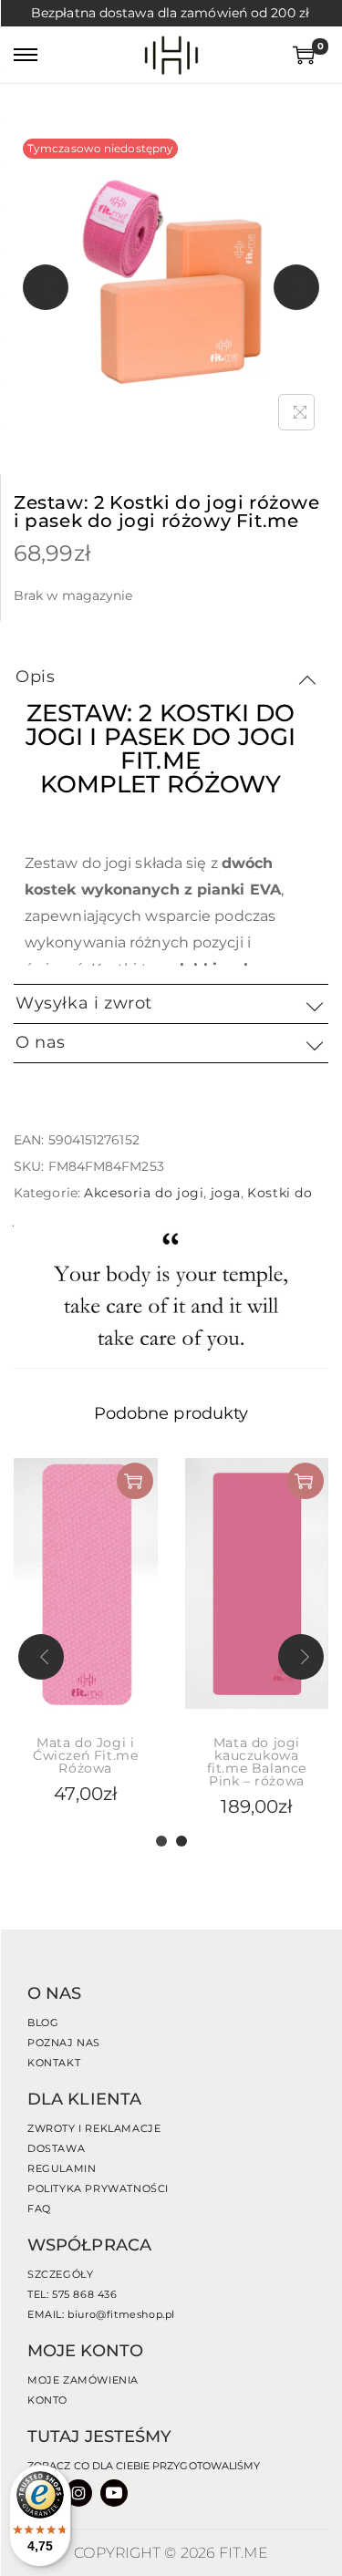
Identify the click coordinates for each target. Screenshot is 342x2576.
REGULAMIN (62, 2168)
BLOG (43, 2023)
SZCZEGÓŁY (60, 2274)
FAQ (39, 2209)
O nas (41, 1042)
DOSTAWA (56, 2148)
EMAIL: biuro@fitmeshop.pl (101, 2314)
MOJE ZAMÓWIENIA (83, 2380)
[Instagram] (79, 2492)
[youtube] (115, 2492)
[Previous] (46, 287)
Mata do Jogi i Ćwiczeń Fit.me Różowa (85, 1755)
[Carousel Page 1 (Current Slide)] (161, 1841)
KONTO (47, 2400)
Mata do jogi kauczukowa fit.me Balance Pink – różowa (257, 1762)
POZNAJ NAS (64, 2043)
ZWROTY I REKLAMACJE (94, 2128)
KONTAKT (54, 2063)
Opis (35, 677)
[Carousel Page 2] (181, 1841)
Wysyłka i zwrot (84, 1003)
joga (226, 1193)
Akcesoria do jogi (144, 1193)
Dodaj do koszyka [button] (135, 1481)
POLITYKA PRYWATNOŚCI (98, 2188)
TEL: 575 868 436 (73, 2294)
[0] (300, 55)
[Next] (296, 287)
